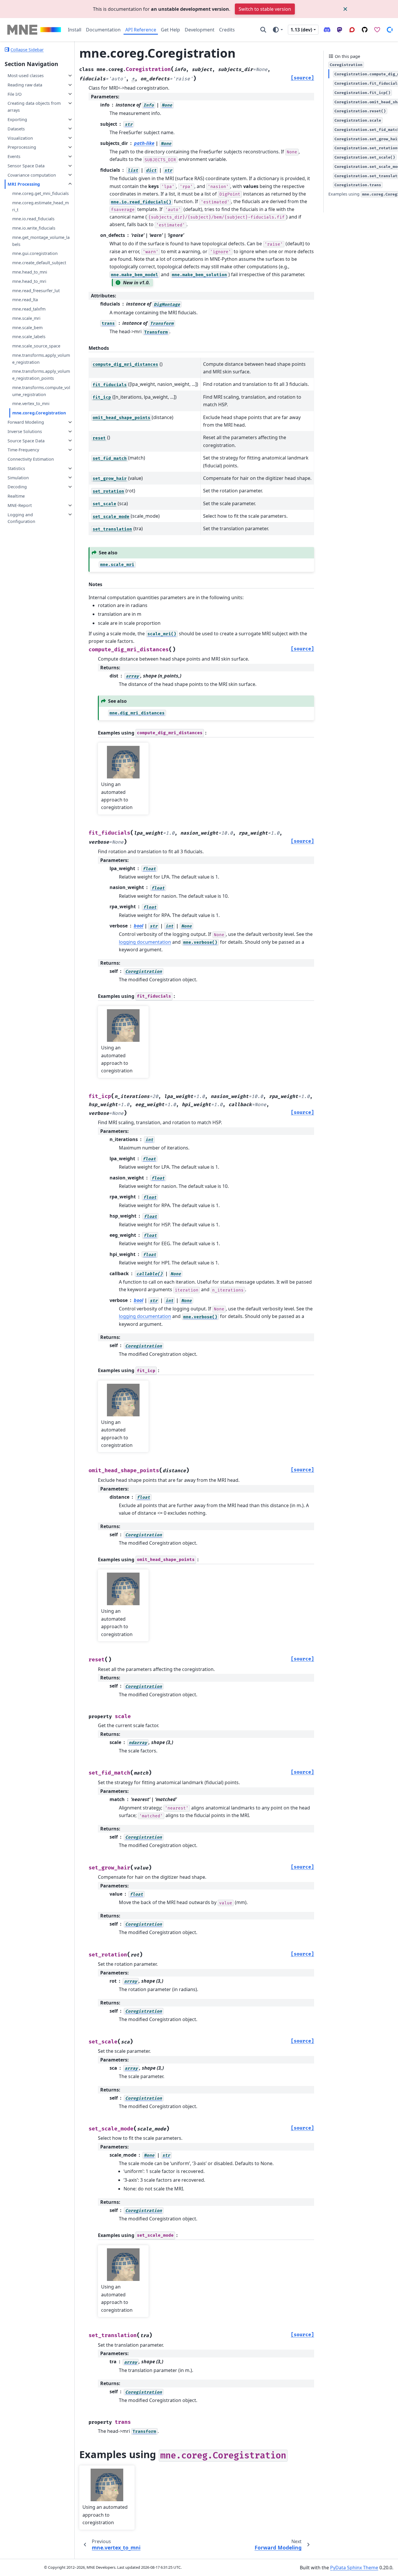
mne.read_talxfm (29, 309)
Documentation (103, 30)
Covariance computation (32, 175)
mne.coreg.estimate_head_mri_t (40, 206)
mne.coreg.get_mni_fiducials (40, 193)
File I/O (15, 94)
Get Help (170, 30)
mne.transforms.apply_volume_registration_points (41, 375)
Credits (227, 30)
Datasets (16, 128)
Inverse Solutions (25, 431)
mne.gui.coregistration (35, 253)
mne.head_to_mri (29, 281)
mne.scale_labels (29, 337)
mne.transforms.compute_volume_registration (41, 391)
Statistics (16, 468)
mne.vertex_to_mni (31, 403)
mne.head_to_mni (30, 272)
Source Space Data (26, 440)
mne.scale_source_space (36, 346)
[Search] (263, 30)
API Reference (141, 30)
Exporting (17, 119)
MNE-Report (20, 505)
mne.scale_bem (27, 327)
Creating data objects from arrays (34, 107)
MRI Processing (24, 184)
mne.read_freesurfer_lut (36, 290)
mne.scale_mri (26, 318)
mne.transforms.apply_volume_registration (41, 359)
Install (75, 30)
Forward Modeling (26, 422)
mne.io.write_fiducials (34, 228)
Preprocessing (22, 147)
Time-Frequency (23, 450)
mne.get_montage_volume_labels (41, 241)
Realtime (16, 496)
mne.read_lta (25, 300)
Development (200, 30)
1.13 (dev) (301, 30)
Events (14, 156)
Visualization (20, 138)
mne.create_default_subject (39, 263)
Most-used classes (26, 76)
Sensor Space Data (26, 166)
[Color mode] (278, 30)
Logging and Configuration (21, 518)
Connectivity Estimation (31, 459)
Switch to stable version (265, 9)
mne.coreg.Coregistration (39, 413)
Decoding (17, 487)
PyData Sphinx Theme (354, 2568)
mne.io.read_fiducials (33, 219)
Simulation (18, 477)
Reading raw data (25, 85)
